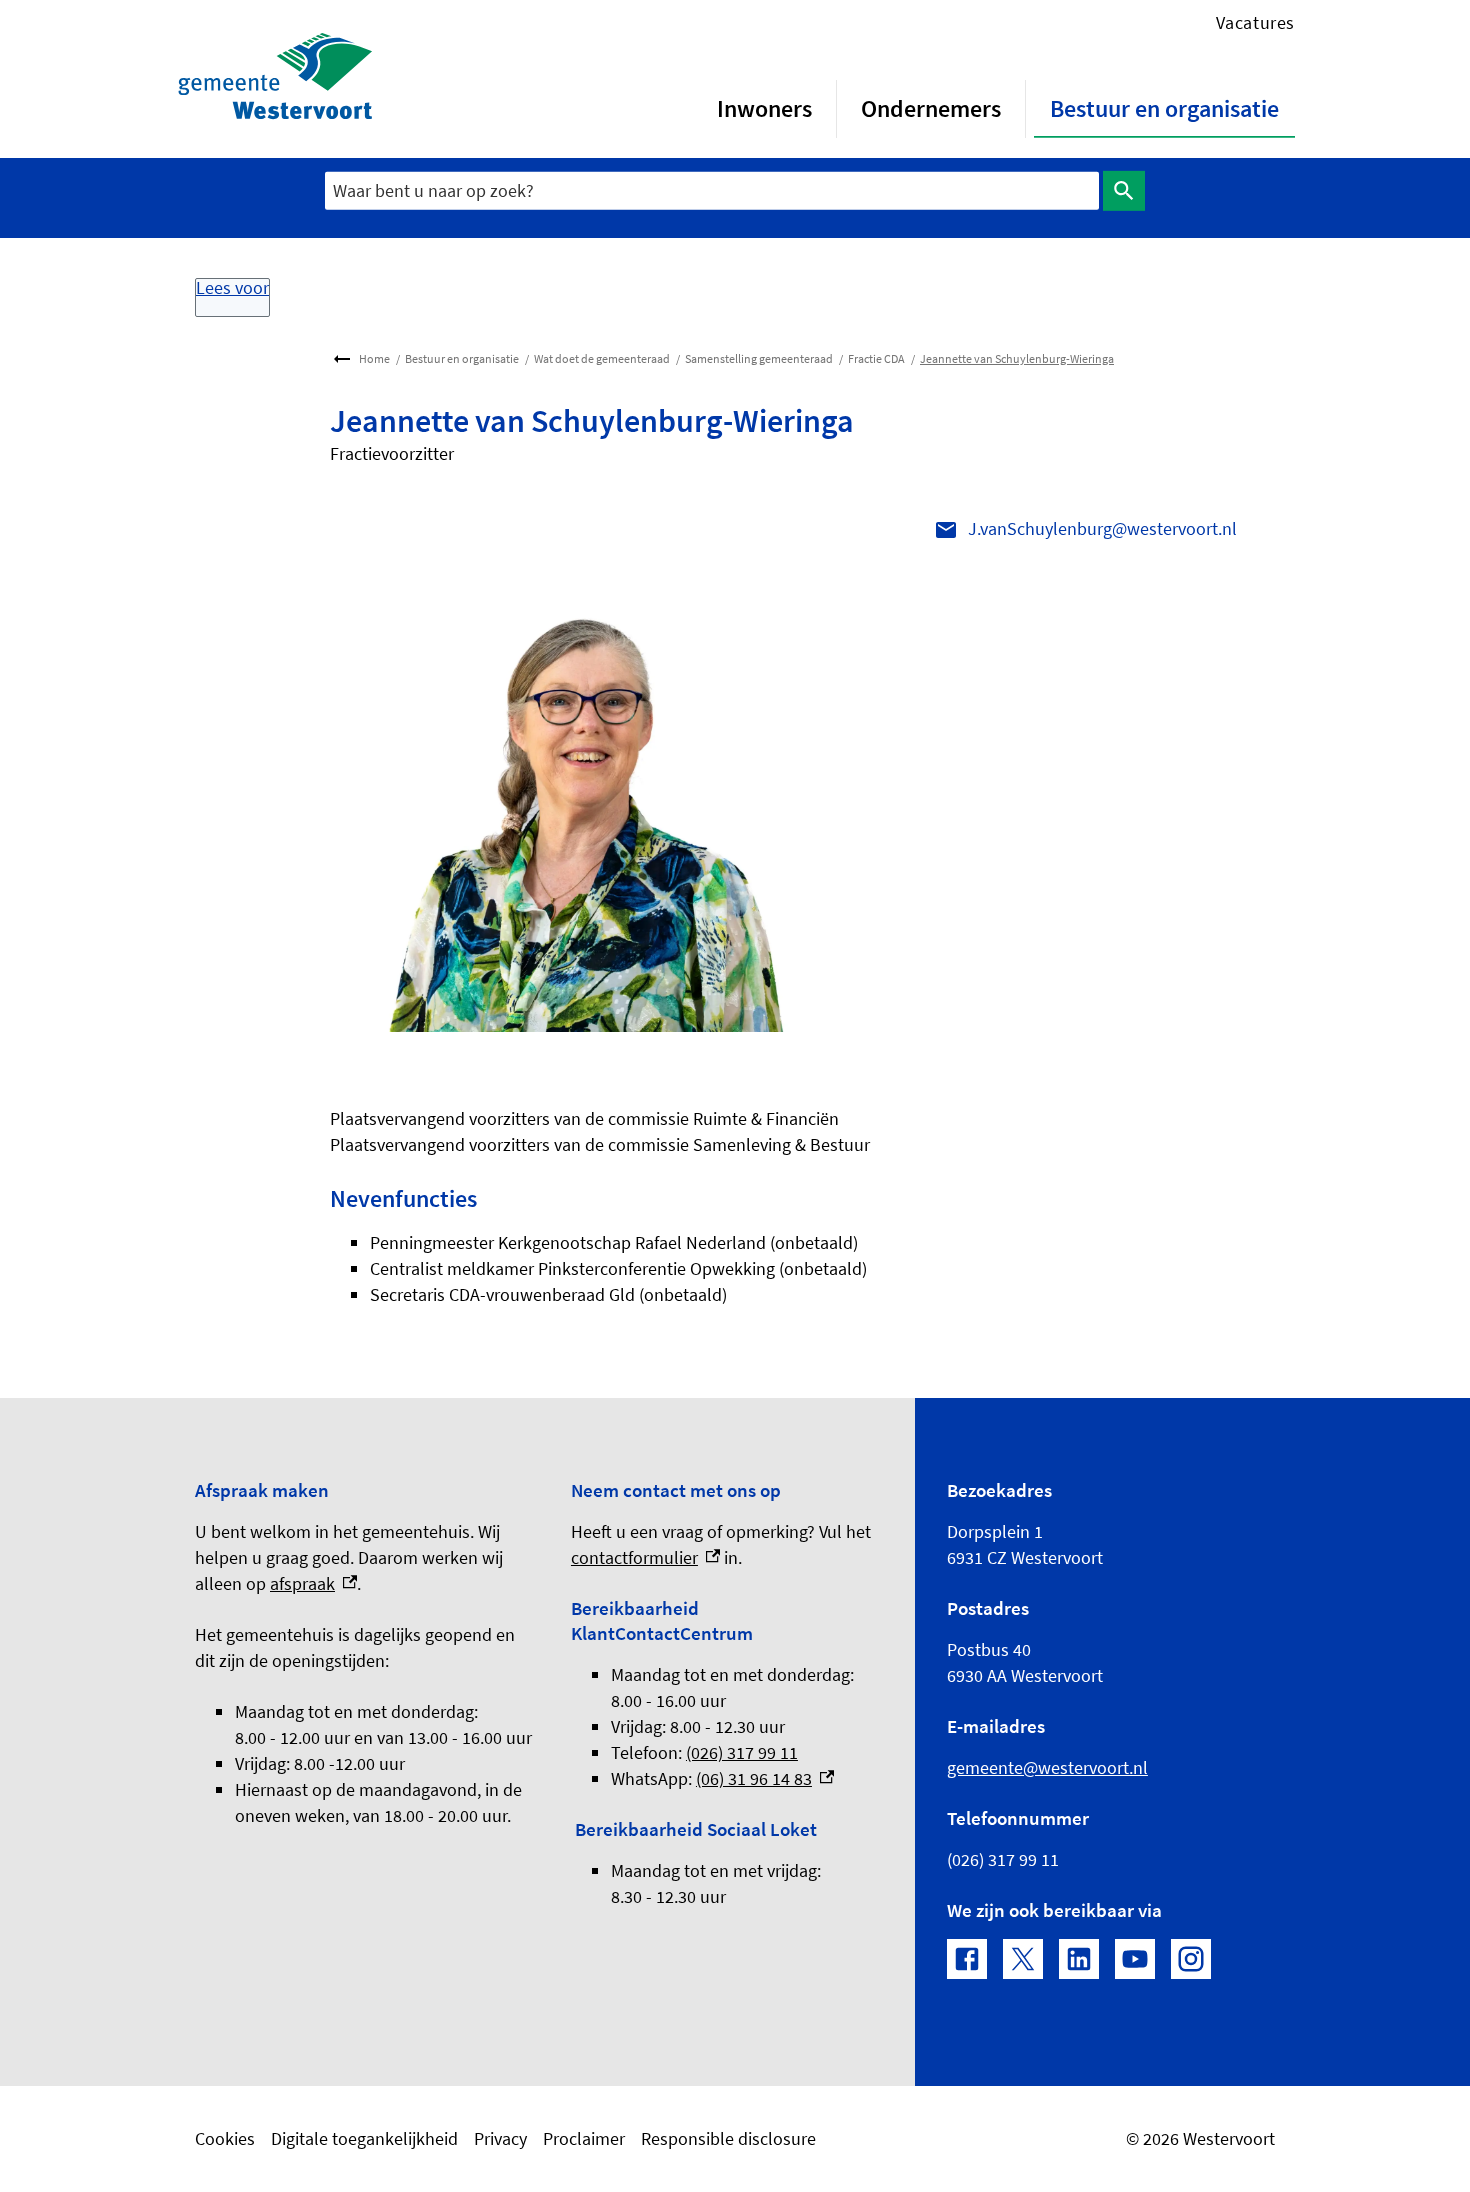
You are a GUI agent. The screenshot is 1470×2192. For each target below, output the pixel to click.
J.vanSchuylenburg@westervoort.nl (1102, 528)
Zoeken (1124, 191)
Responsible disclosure (728, 2138)
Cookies (225, 2138)
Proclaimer (584, 2138)
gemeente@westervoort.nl (1047, 1767)
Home (374, 358)
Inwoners (764, 108)
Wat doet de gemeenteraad (602, 358)
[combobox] (712, 190)
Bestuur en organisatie (1164, 108)
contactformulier (645, 1557)
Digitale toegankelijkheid (364, 2138)
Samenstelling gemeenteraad (759, 358)
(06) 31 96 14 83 (765, 1778)
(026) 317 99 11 (742, 1752)
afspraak (313, 1583)
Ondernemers (931, 108)
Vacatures (1255, 22)
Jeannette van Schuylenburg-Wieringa (1017, 358)
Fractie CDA (876, 358)
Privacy (500, 2138)
